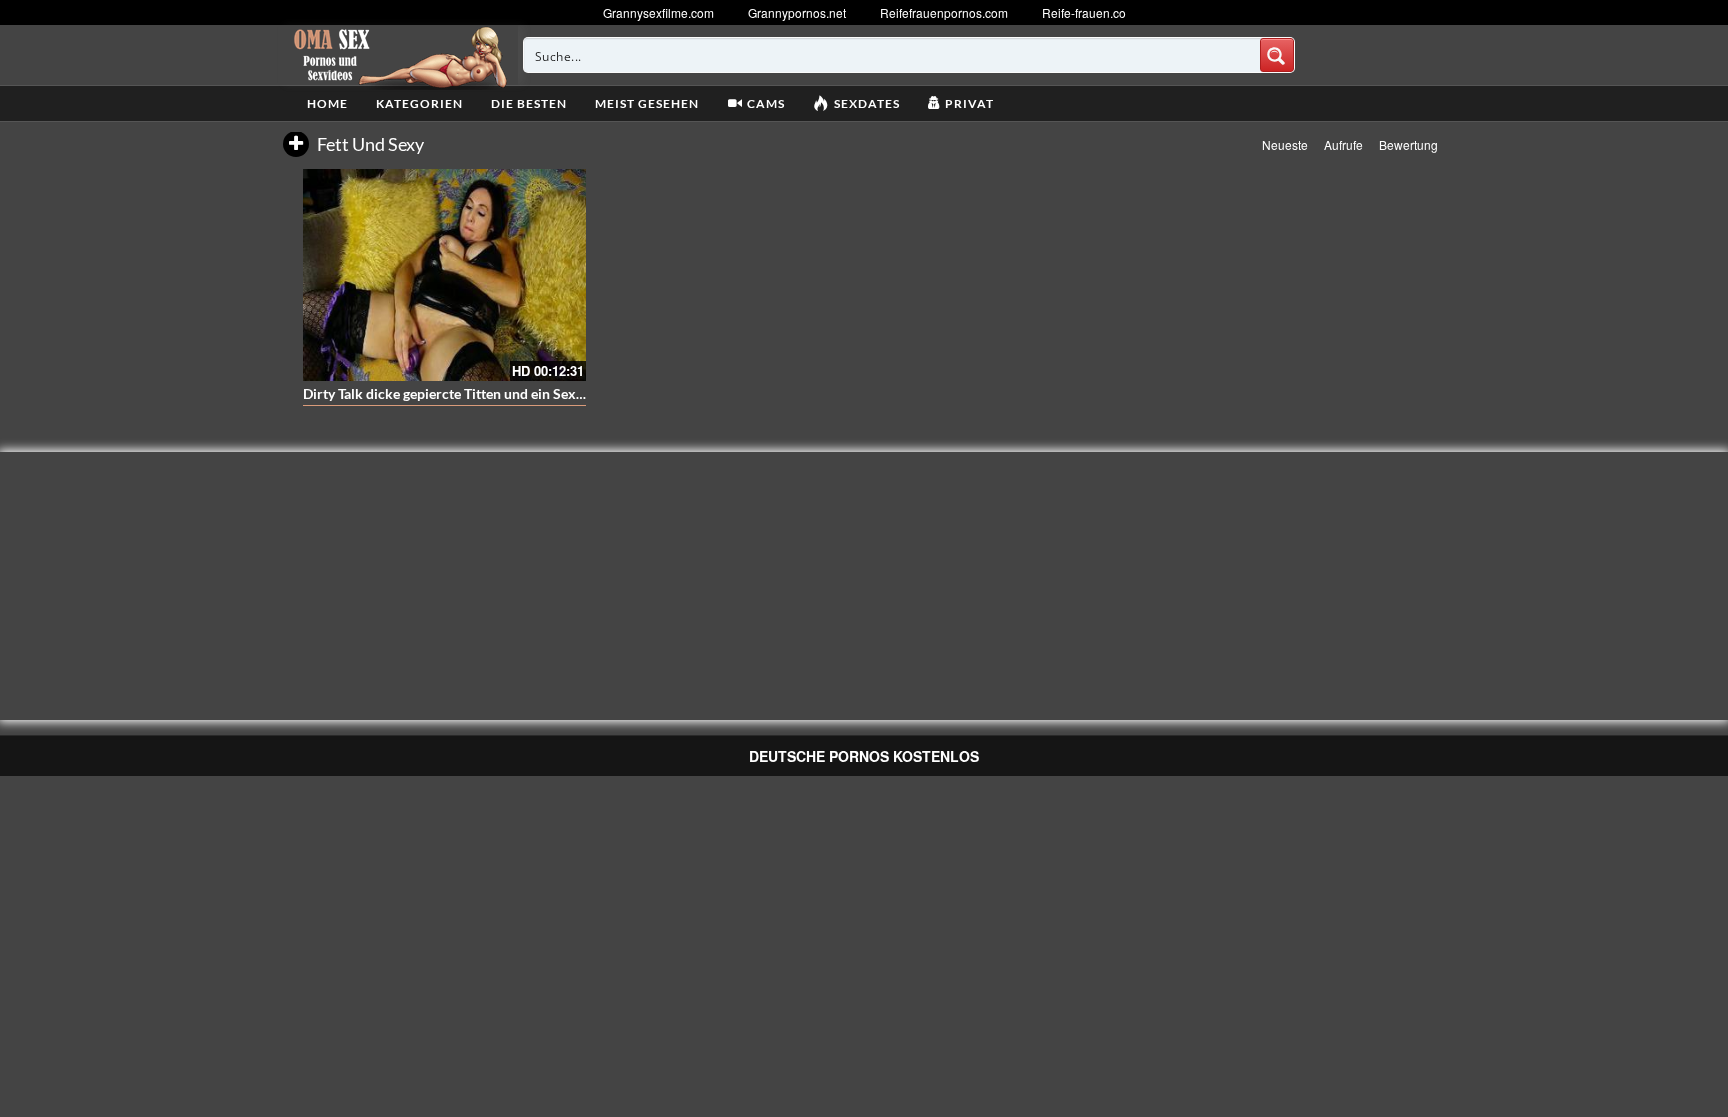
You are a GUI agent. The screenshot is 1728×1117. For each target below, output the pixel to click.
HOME (327, 103)
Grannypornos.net (797, 12)
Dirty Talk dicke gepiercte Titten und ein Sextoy (449, 393)
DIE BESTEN (529, 103)
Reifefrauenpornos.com (944, 12)
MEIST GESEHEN (647, 103)
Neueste (1285, 144)
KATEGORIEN (419, 103)
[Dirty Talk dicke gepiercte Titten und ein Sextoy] (444, 275)
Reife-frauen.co (1084, 12)
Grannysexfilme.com (658, 12)
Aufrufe (1343, 144)
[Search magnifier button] (1277, 55)
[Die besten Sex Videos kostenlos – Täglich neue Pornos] (397, 55)
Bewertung (1408, 144)
